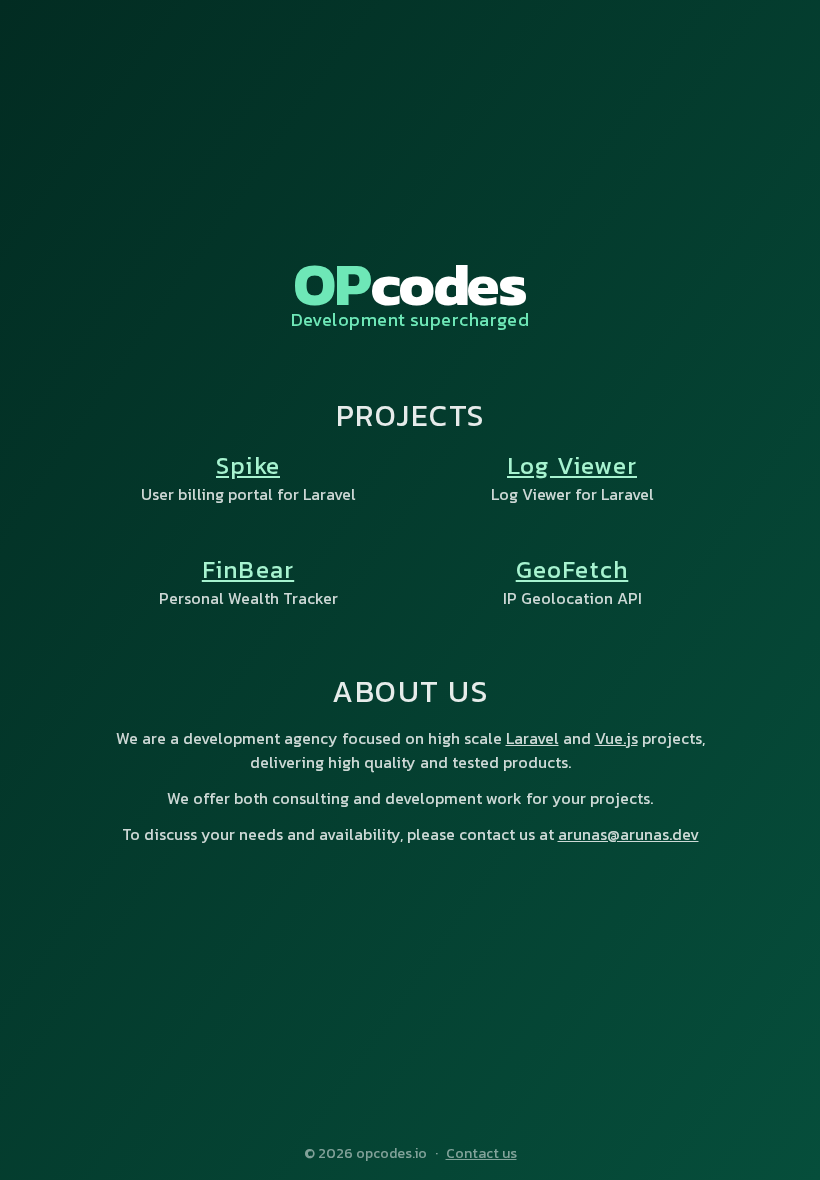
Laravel (532, 738)
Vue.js (616, 738)
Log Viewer (572, 465)
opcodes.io (391, 1153)
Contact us (481, 1153)
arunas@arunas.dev (628, 834)
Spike (248, 465)
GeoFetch (572, 569)
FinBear (248, 569)
